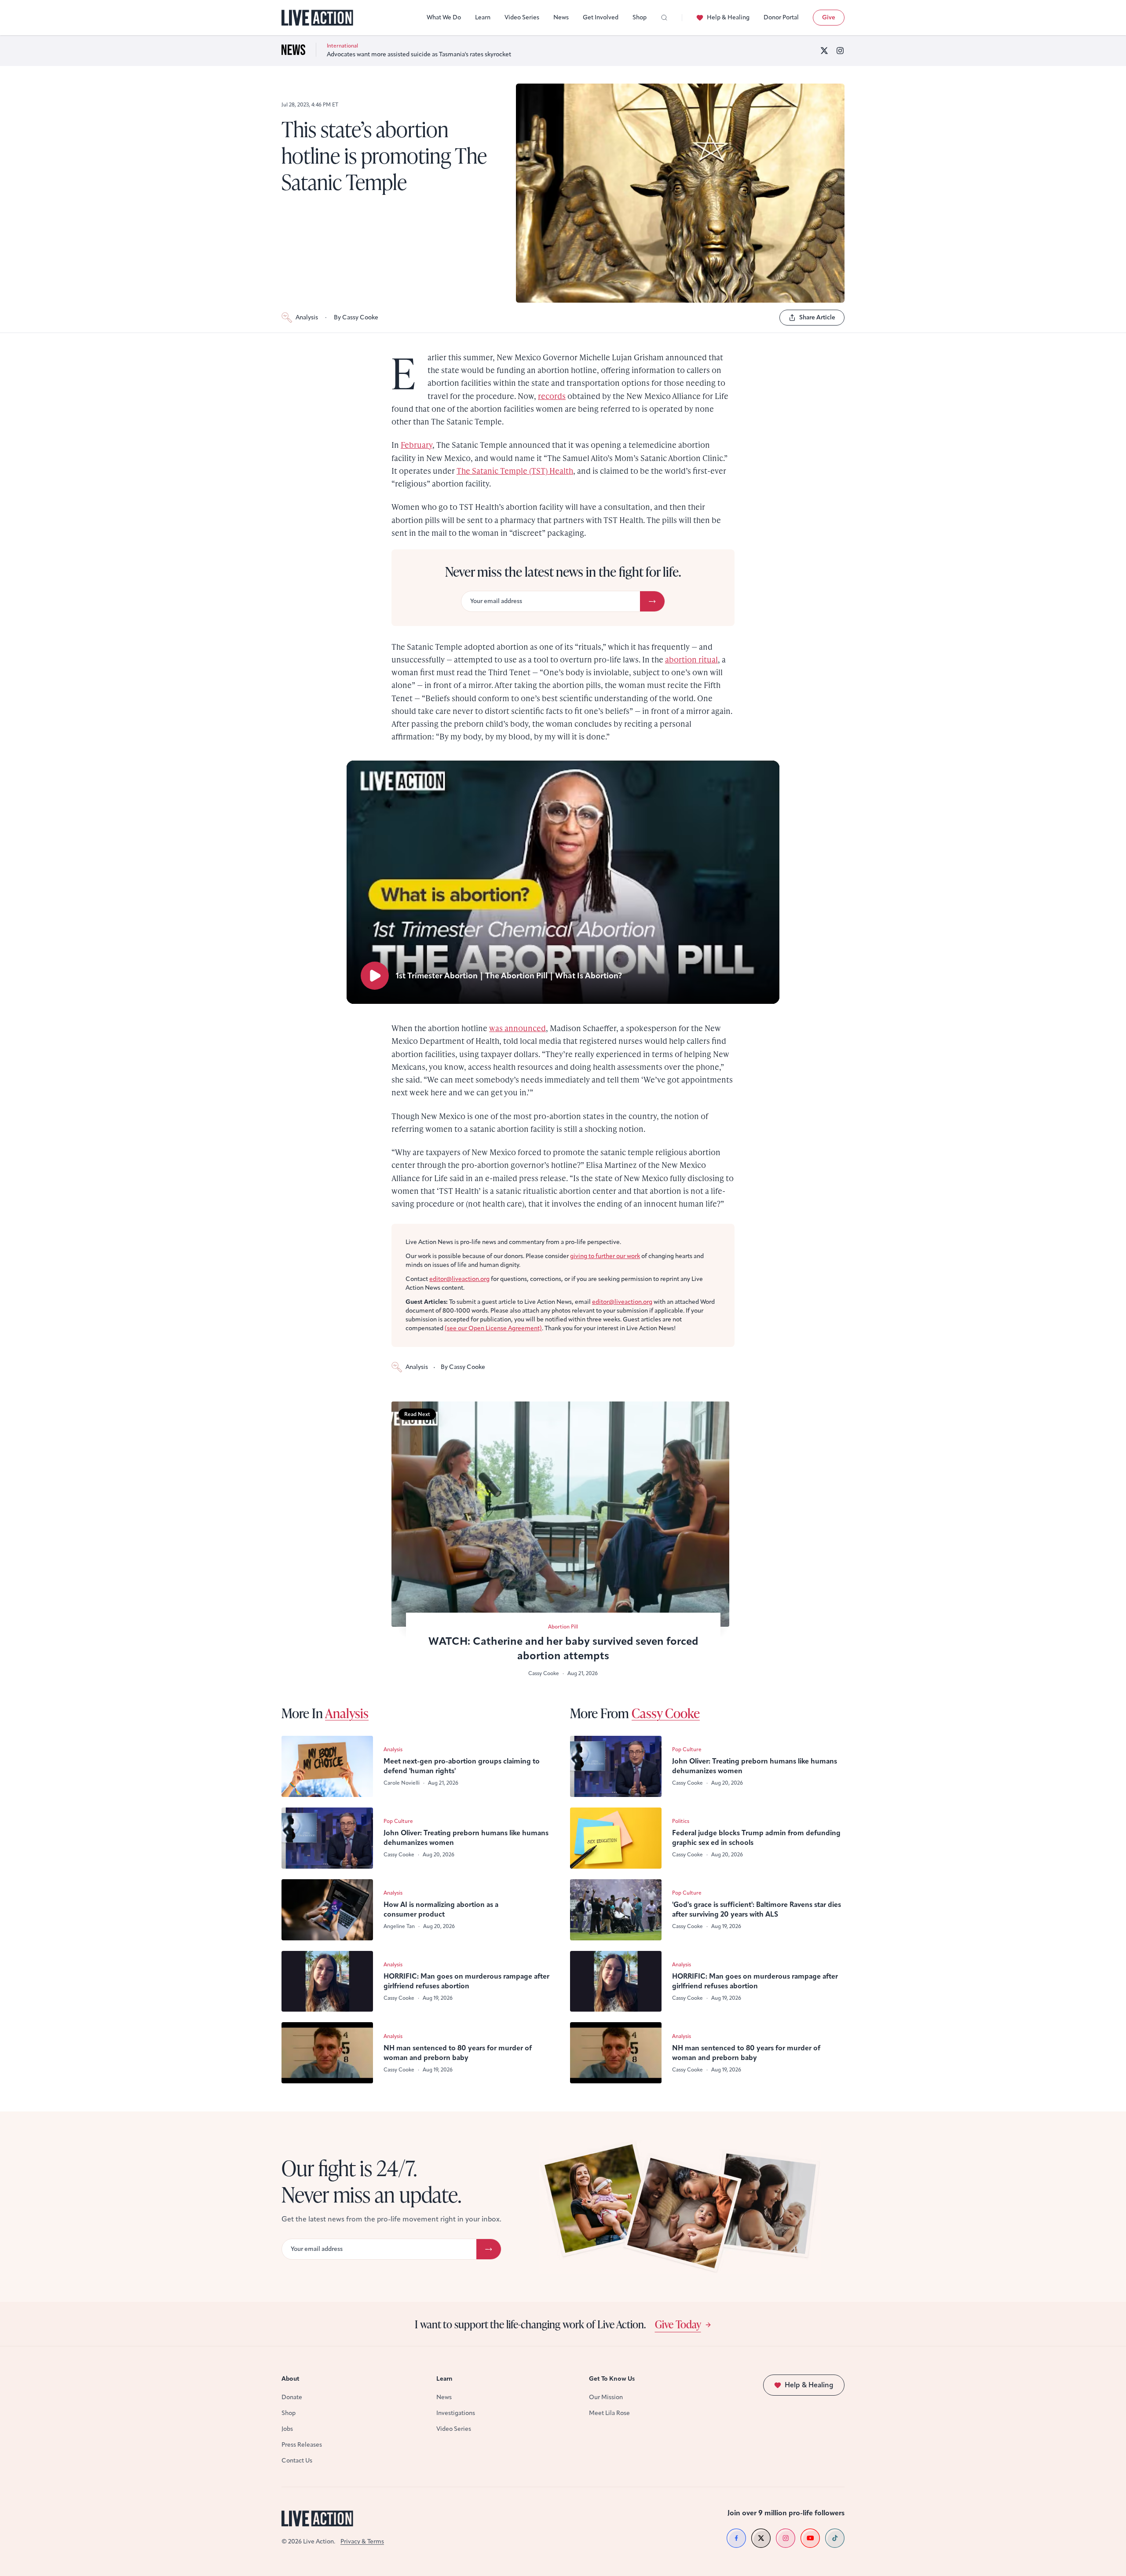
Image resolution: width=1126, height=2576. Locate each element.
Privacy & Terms (362, 2541)
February (417, 445)
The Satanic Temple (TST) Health (515, 470)
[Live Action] (317, 18)
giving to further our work (605, 1256)
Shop (640, 17)
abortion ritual (691, 659)
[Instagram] (840, 51)
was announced (517, 1028)
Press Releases (302, 2445)
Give (829, 17)
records (552, 396)
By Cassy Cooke (356, 317)
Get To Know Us (612, 2379)
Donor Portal (781, 17)
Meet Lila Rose (609, 2413)
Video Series (522, 17)
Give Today (678, 2324)
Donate (292, 2397)
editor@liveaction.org (459, 1279)
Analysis (307, 317)
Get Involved (601, 17)
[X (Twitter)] (824, 51)
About (291, 2379)
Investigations (456, 2413)
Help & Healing (728, 17)
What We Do (444, 17)
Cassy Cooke (666, 1713)
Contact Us (297, 2461)
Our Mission (606, 2397)
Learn (483, 17)
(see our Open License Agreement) (493, 1328)
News (561, 17)
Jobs (287, 2429)
